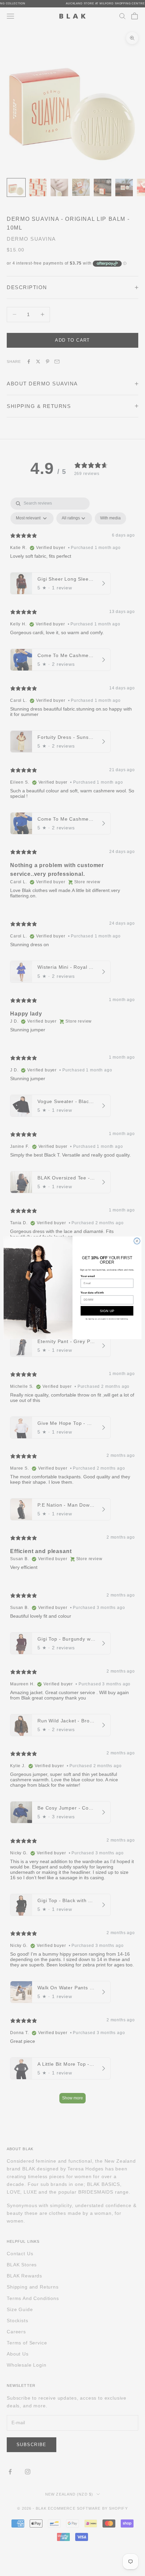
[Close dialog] (137, 1241)
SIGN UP (107, 1311)
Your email (88, 1276)
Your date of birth (92, 1293)
